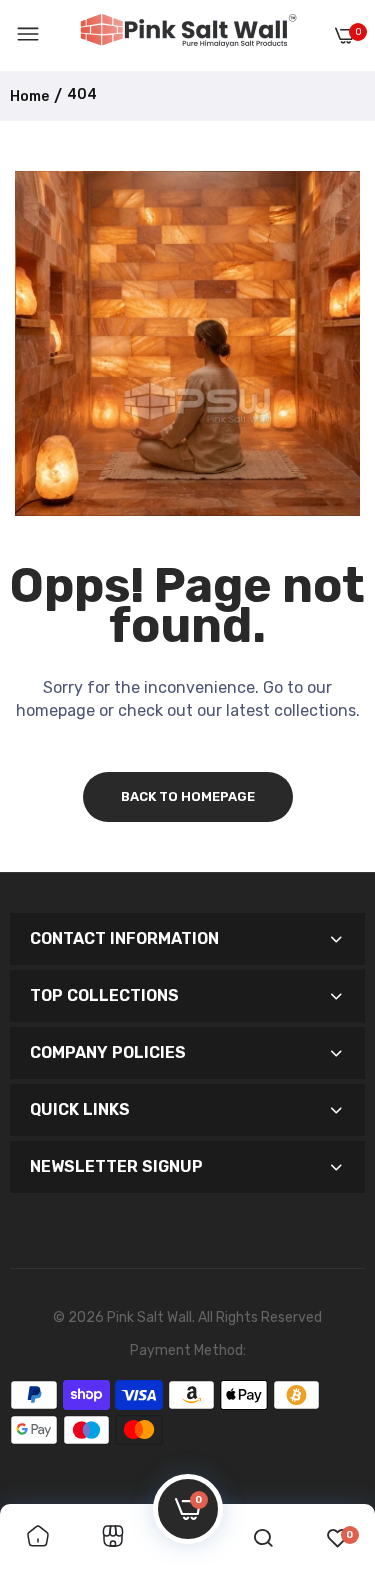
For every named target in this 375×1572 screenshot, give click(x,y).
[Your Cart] (345, 35)
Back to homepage (188, 796)
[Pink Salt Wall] (188, 35)
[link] (38, 1538)
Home (29, 96)
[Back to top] (327, 1454)
